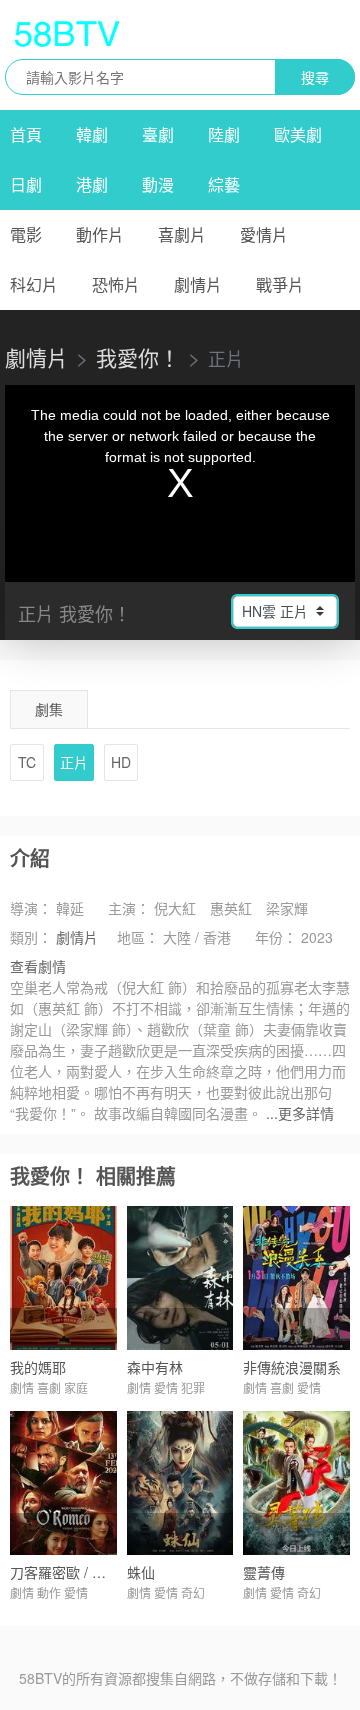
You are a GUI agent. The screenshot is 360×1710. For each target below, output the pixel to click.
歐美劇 (298, 134)
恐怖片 (116, 284)
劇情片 (198, 284)
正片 (74, 762)
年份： (276, 937)
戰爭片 (280, 284)
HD (121, 762)
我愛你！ (138, 357)
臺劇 (158, 134)
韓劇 (92, 134)
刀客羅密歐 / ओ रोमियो (74, 1572)
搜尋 (315, 77)
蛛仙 (141, 1572)
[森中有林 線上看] (180, 1278)
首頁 (26, 134)
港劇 (92, 184)
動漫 (158, 184)
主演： (129, 908)
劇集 (49, 709)
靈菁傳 (264, 1572)
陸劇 (224, 134)
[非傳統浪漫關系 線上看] (296, 1278)
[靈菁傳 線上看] (296, 1483)
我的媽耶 (38, 1367)
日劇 (26, 184)
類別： (31, 937)
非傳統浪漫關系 (292, 1367)
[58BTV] (67, 33)
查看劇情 (38, 966)
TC (27, 762)
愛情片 (264, 234)
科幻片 (34, 284)
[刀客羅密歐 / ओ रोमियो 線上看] (63, 1483)
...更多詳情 (300, 1113)
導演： (31, 908)
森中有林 (155, 1367)
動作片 (100, 234)
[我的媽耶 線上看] (63, 1278)
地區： (138, 937)
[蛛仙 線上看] (180, 1483)
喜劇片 (182, 234)
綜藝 (224, 184)
